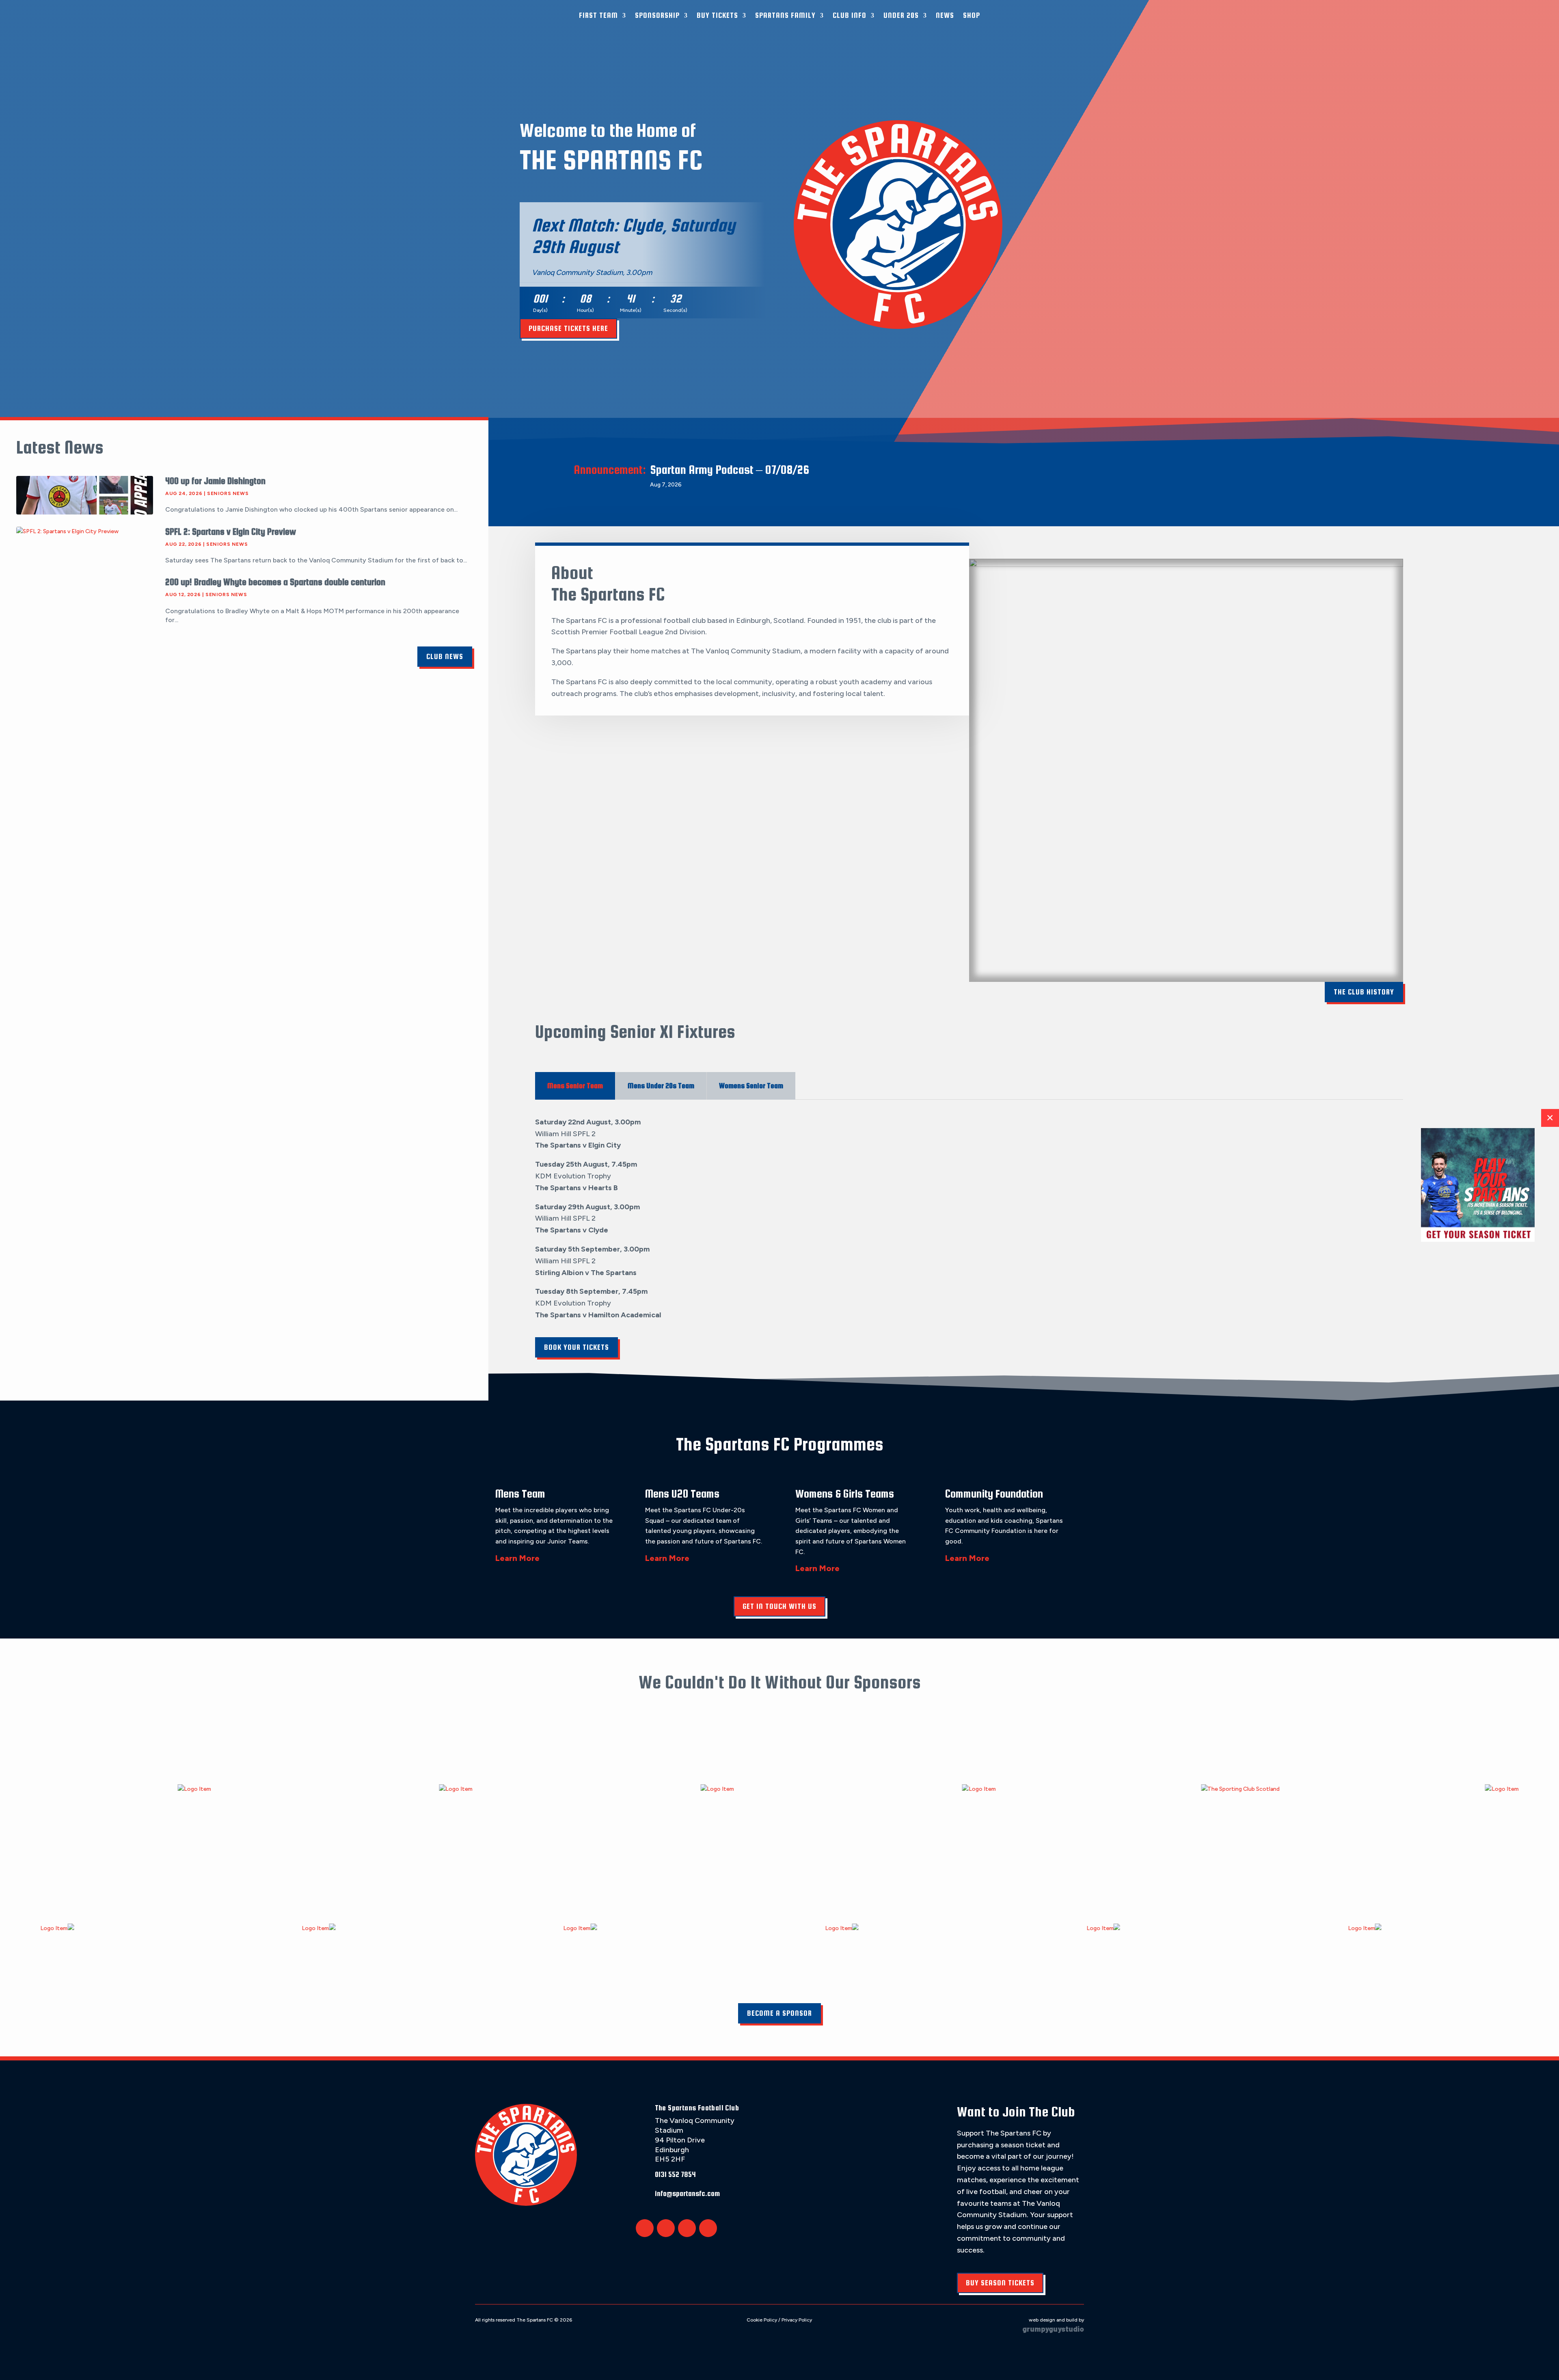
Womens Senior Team (751, 1086)
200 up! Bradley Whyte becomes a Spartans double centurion (275, 582)
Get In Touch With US (779, 1606)
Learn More (517, 1558)
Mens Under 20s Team (661, 1086)
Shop (972, 15)
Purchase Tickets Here (568, 328)
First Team (598, 15)
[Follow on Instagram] (687, 2228)
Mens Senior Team (575, 1086)
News (945, 15)
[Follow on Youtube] (708, 2228)
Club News (445, 656)
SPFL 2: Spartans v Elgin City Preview (231, 532)
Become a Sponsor (779, 2013)
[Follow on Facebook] (666, 2228)
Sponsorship (657, 15)
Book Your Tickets (577, 1347)
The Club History (1364, 992)
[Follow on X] (645, 2228)
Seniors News (228, 493)
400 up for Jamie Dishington (215, 481)
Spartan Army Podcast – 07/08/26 (730, 469)
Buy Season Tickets (1000, 2283)
